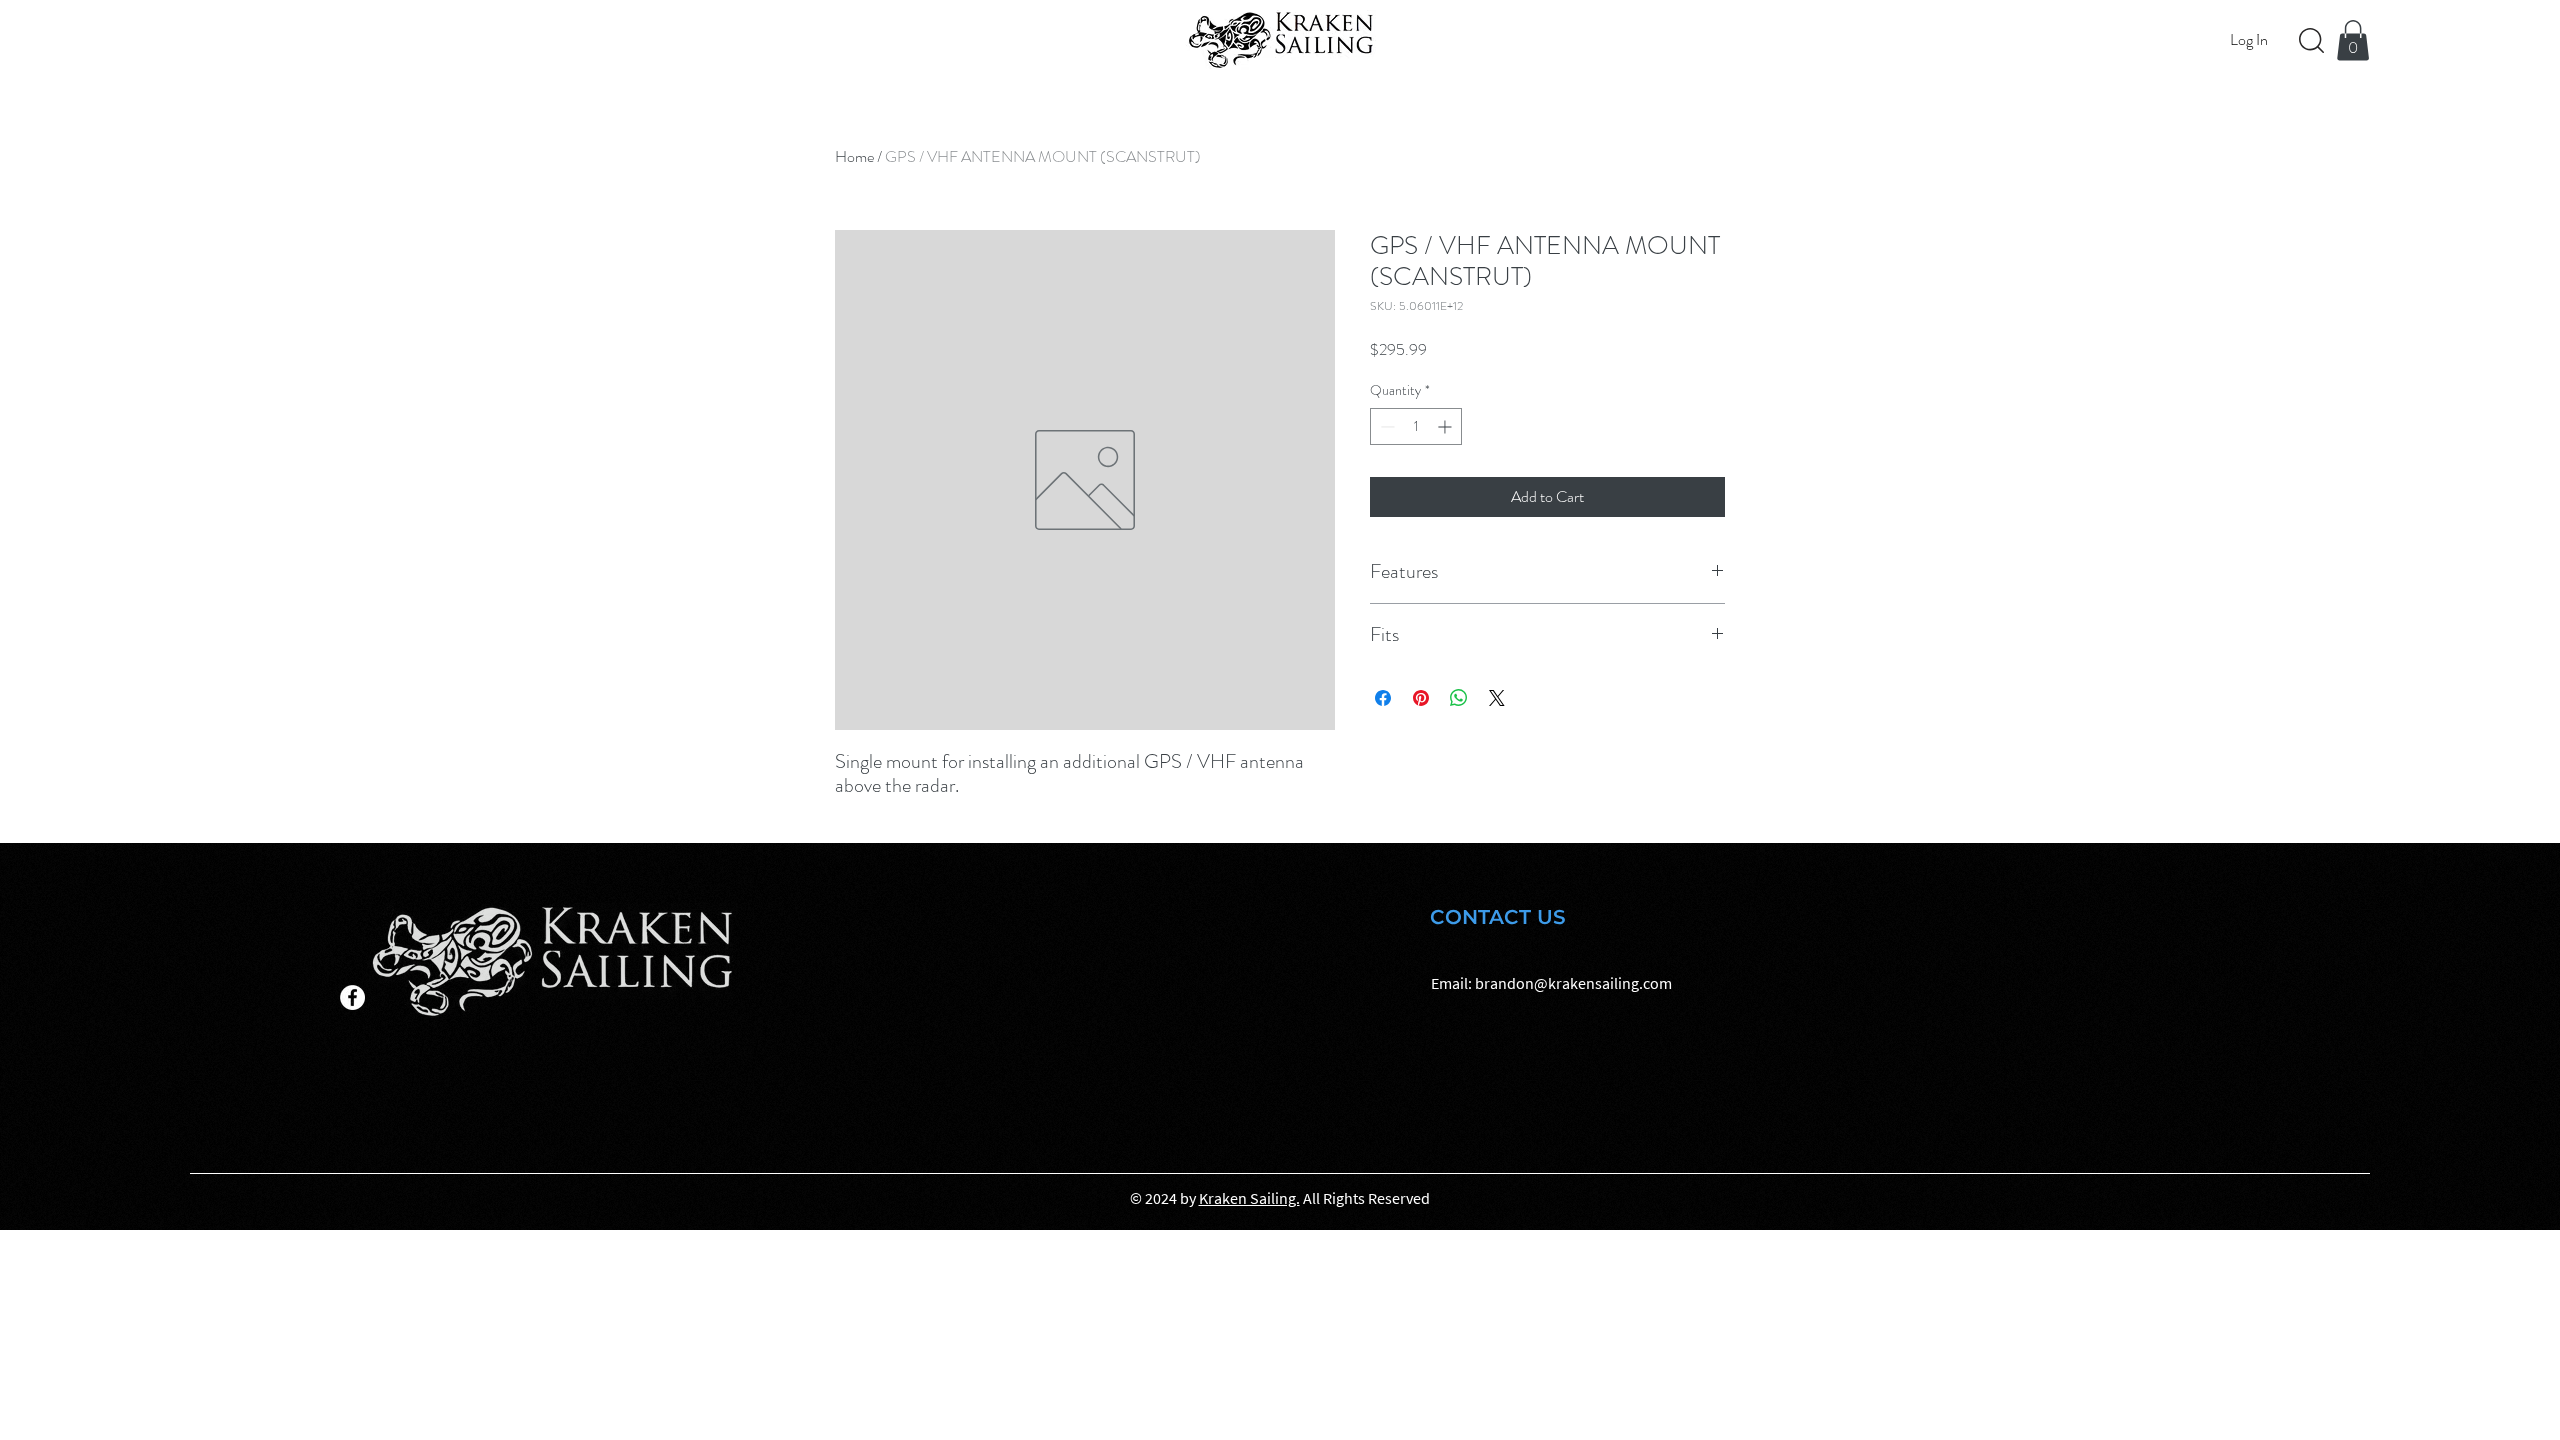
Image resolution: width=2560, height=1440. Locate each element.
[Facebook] (352, 997)
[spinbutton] (1416, 426)
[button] (2353, 40)
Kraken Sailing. (1249, 1198)
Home (854, 156)
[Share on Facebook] (1383, 698)
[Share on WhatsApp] (1459, 698)
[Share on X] (1497, 698)
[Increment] (1446, 426)
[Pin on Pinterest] (1421, 698)
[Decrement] (1385, 426)
